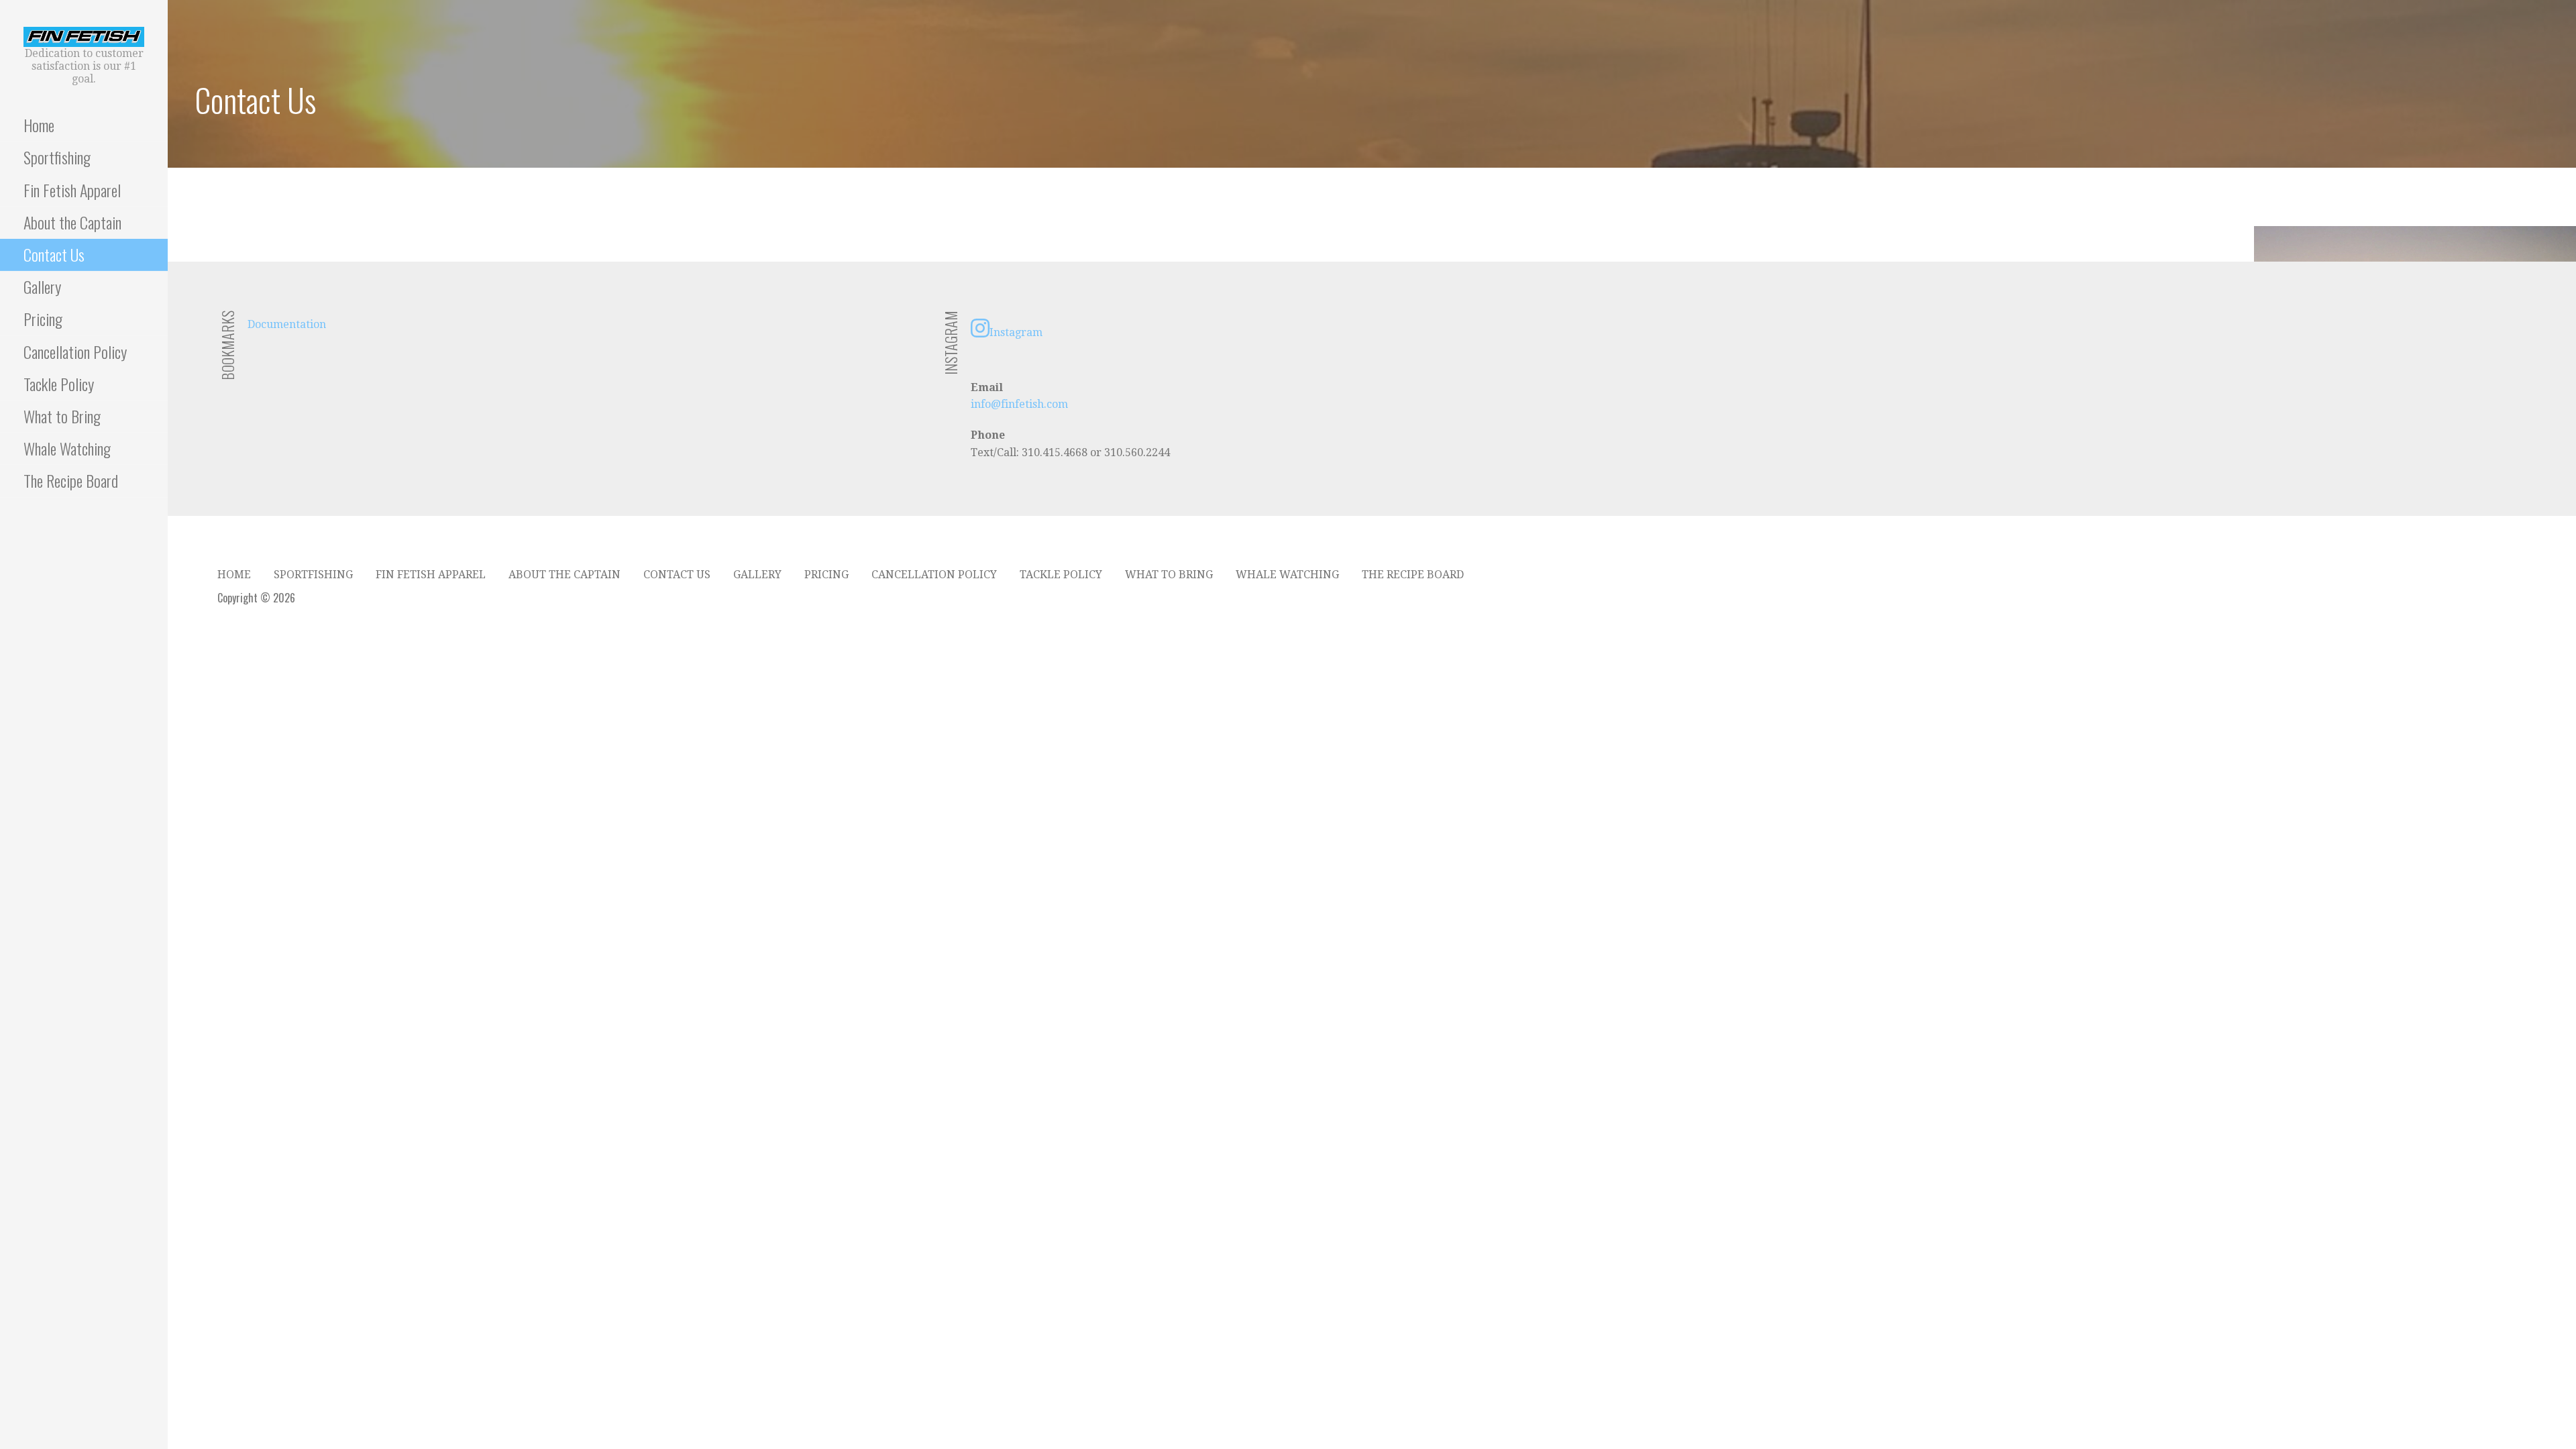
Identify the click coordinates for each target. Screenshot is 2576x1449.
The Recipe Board (71, 480)
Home (39, 125)
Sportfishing (57, 157)
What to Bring (62, 416)
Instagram (1016, 332)
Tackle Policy (59, 384)
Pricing (43, 319)
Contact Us (54, 254)
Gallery (42, 286)
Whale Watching (67, 448)
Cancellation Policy (75, 352)
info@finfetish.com (1019, 404)
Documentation (287, 324)
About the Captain (72, 222)
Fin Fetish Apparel (72, 190)
